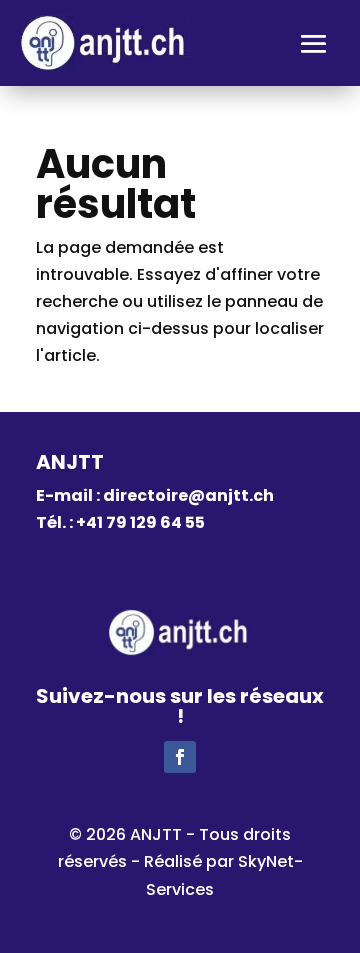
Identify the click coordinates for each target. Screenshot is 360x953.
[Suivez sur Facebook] (180, 757)
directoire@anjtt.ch (188, 495)
